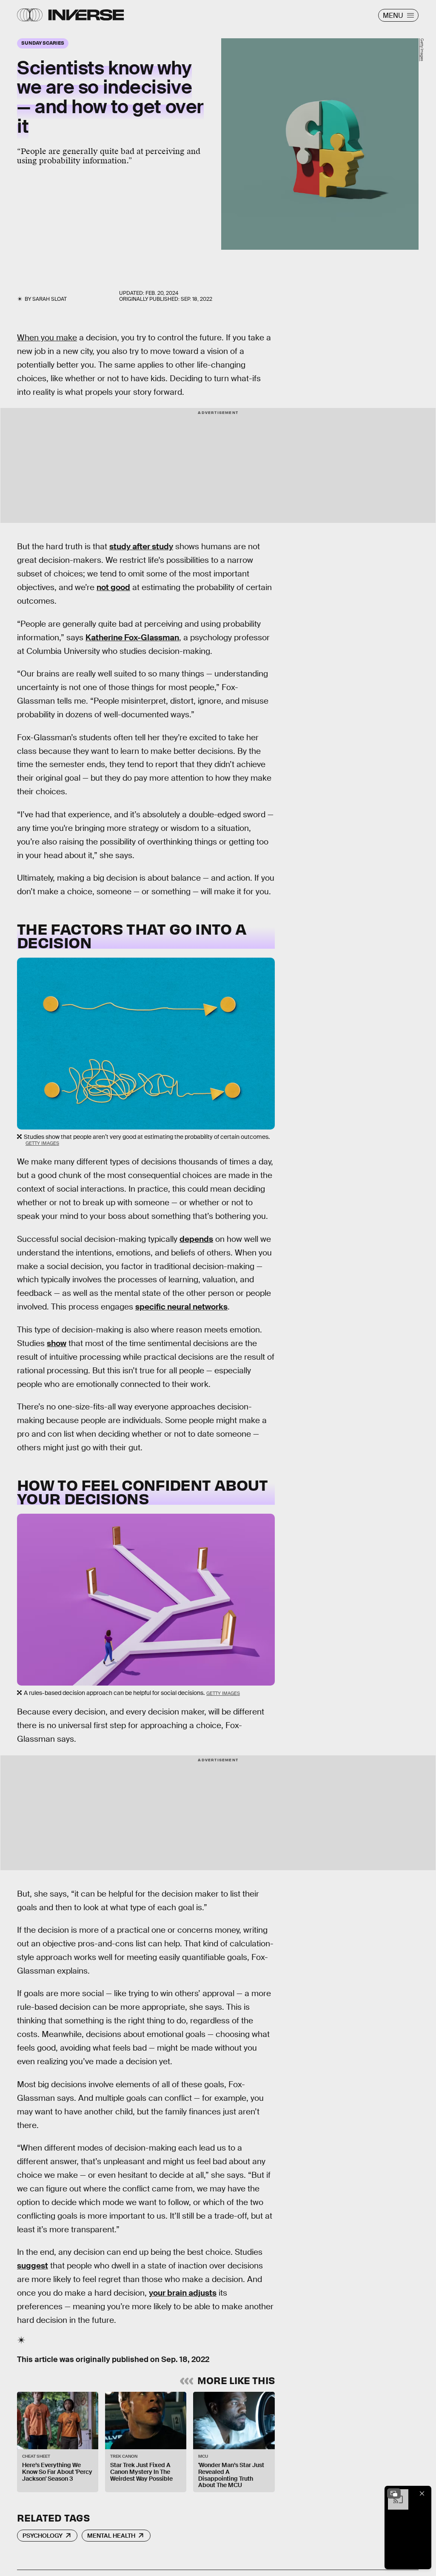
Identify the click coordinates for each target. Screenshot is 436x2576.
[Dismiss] (422, 2493)
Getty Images (422, 50)
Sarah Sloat (50, 299)
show (57, 1343)
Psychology (43, 2536)
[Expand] (394, 2493)
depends (196, 1239)
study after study (141, 546)
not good (113, 587)
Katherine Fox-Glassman (132, 638)
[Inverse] (86, 15)
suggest (33, 2266)
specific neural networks (181, 1307)
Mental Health (111, 2536)
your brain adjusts (183, 2293)
